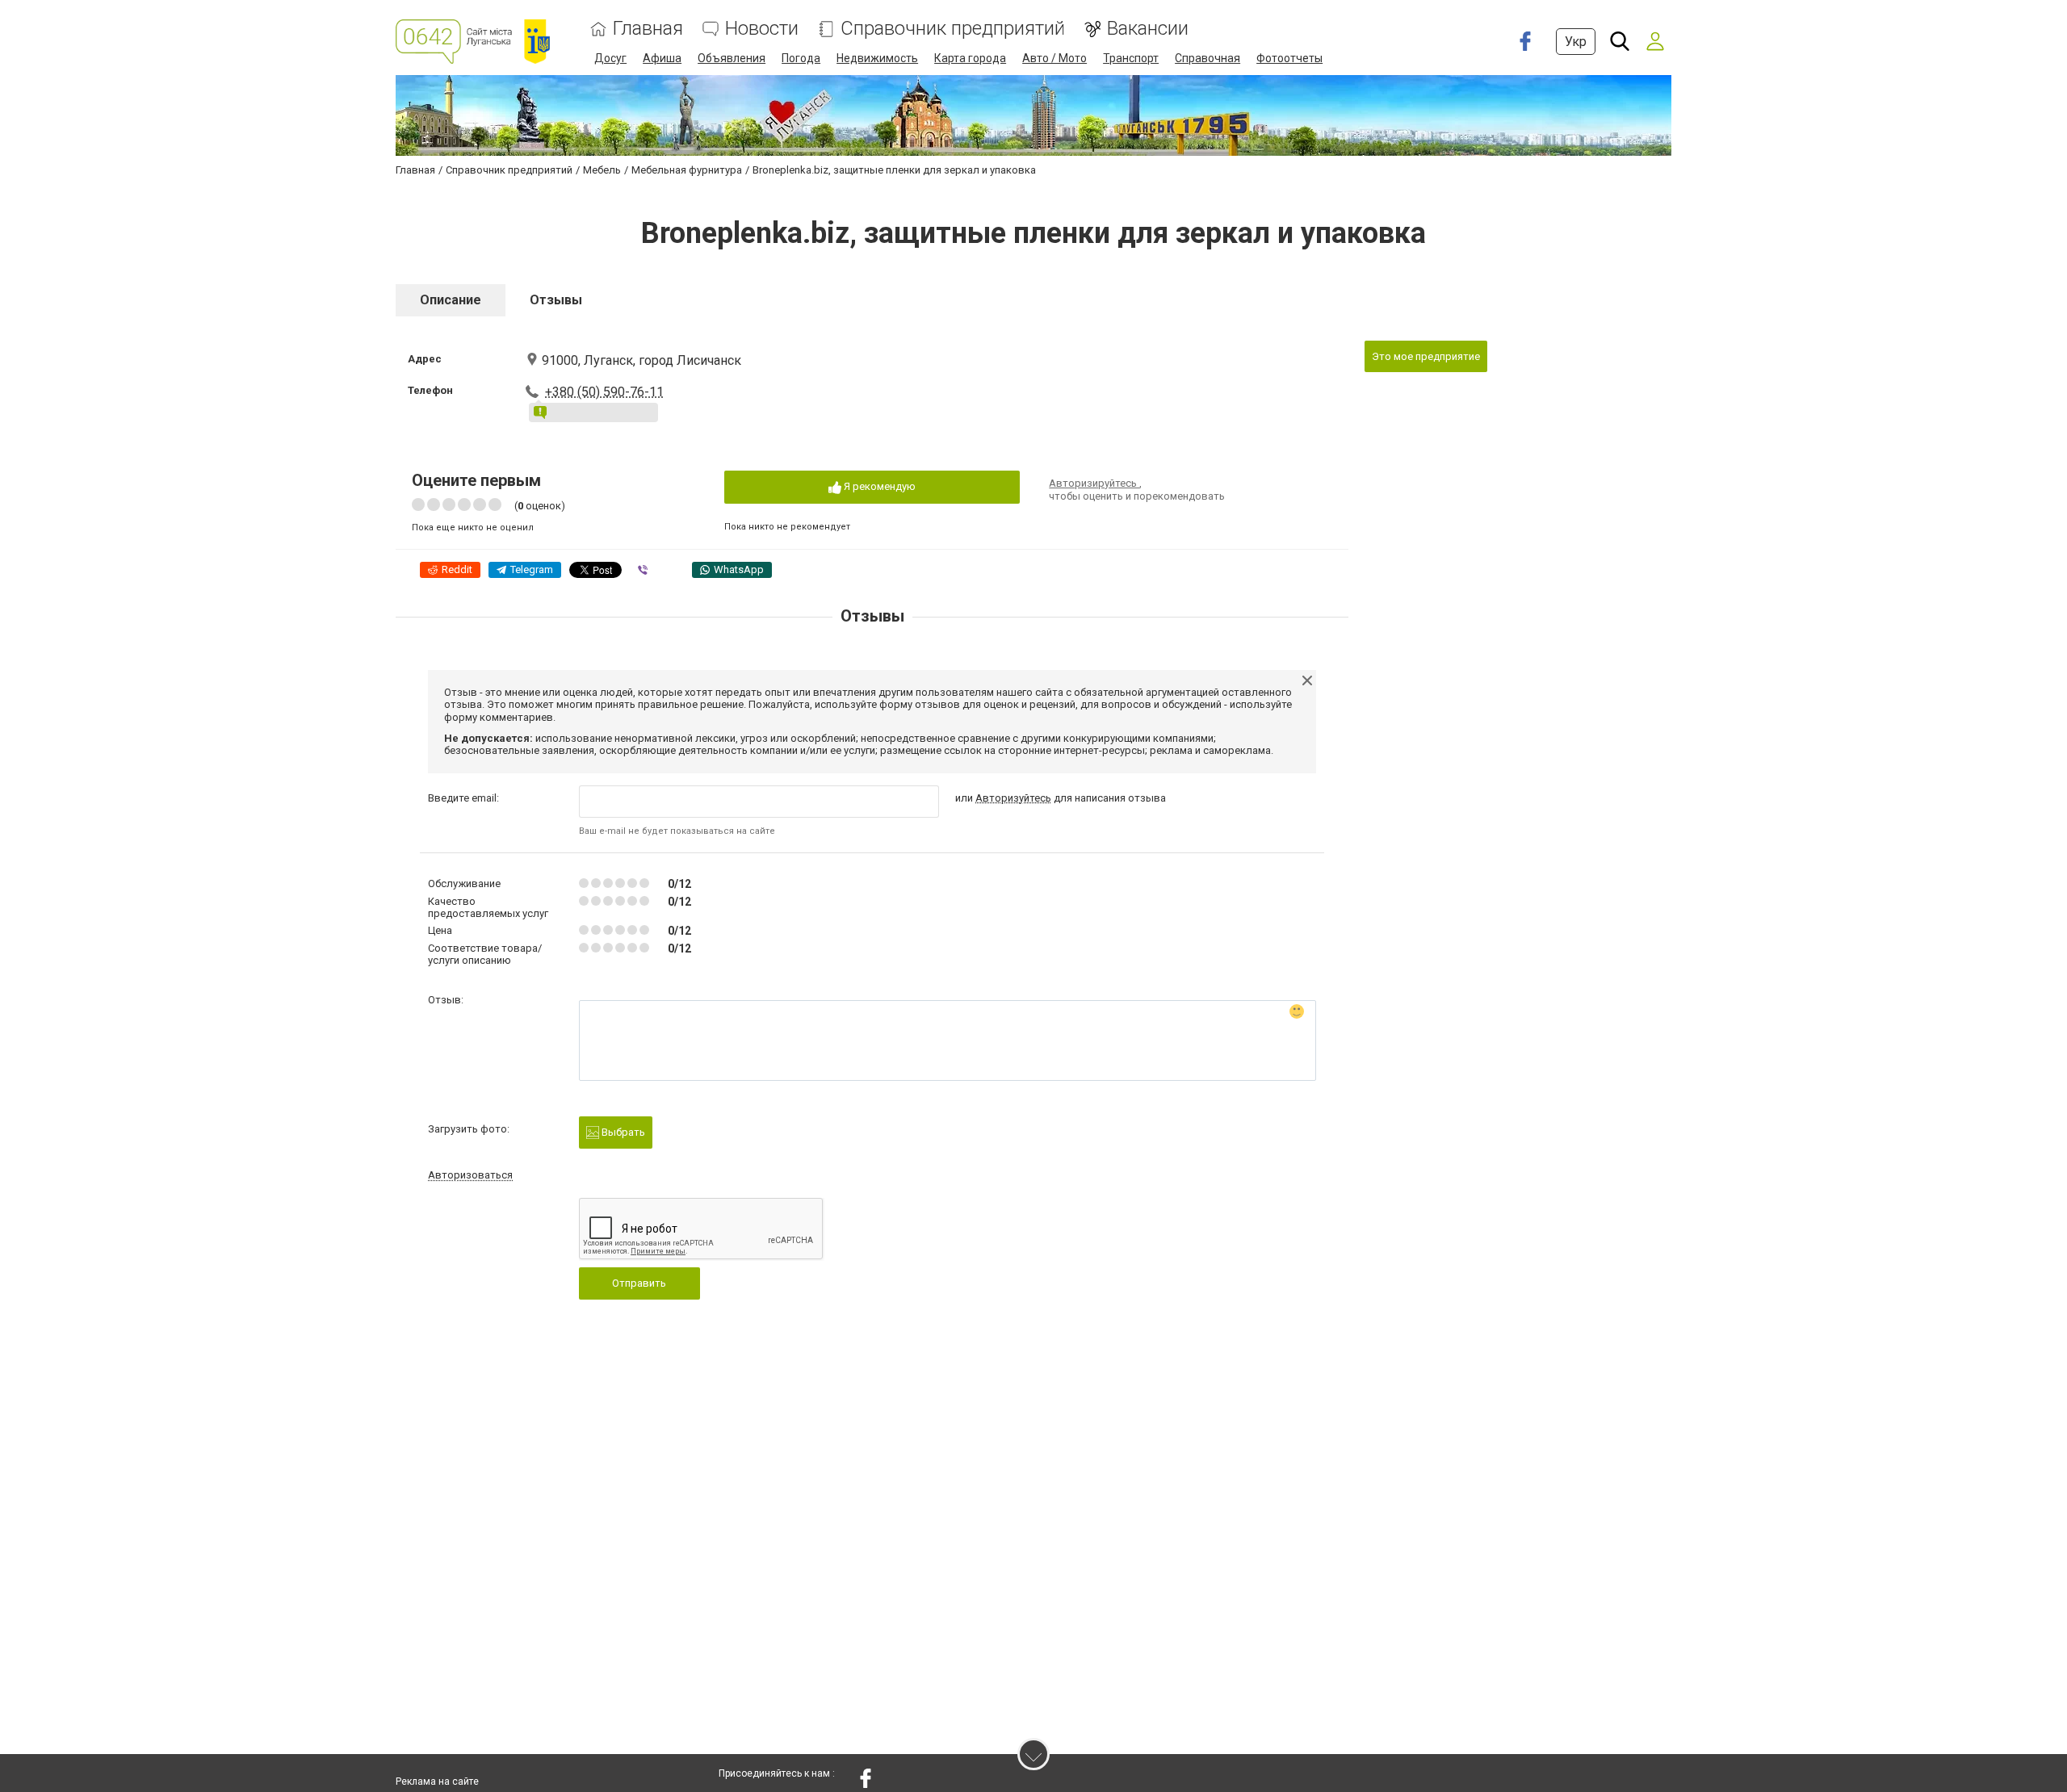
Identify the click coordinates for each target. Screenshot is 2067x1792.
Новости (762, 29)
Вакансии (1148, 29)
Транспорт (1131, 58)
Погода (801, 58)
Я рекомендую (878, 486)
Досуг (610, 58)
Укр (1576, 42)
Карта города (970, 58)
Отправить (639, 1283)
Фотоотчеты (1289, 58)
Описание (451, 300)
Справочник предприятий (953, 29)
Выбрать (622, 1132)
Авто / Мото (1054, 58)
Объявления (732, 58)
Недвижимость (877, 58)
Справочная (1207, 58)
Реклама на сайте (437, 1782)
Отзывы (556, 300)
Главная (648, 29)
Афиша (662, 58)
